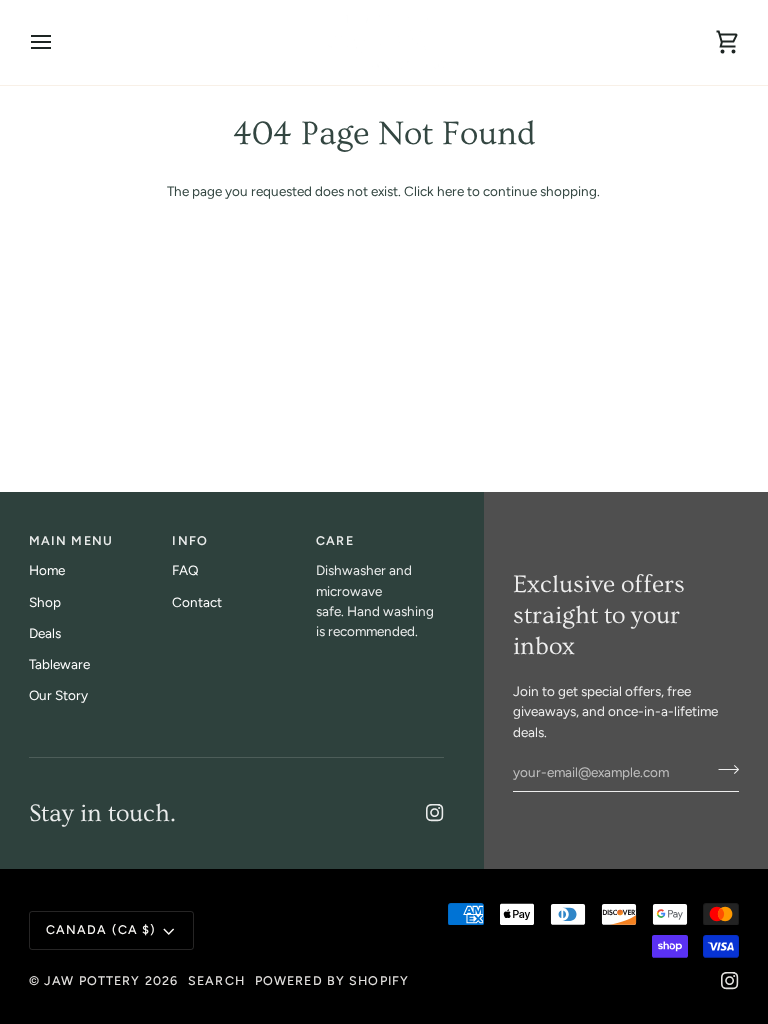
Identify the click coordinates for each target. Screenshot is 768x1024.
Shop (45, 602)
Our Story (58, 695)
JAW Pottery (92, 980)
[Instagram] (435, 813)
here (450, 191)
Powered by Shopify (332, 980)
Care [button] (335, 540)
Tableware (59, 664)
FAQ (185, 570)
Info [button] (190, 540)
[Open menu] (59, 42)
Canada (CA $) (101, 929)
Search (216, 980)
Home (47, 570)
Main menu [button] (71, 540)
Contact (197, 602)
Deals (45, 633)
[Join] (722, 770)
